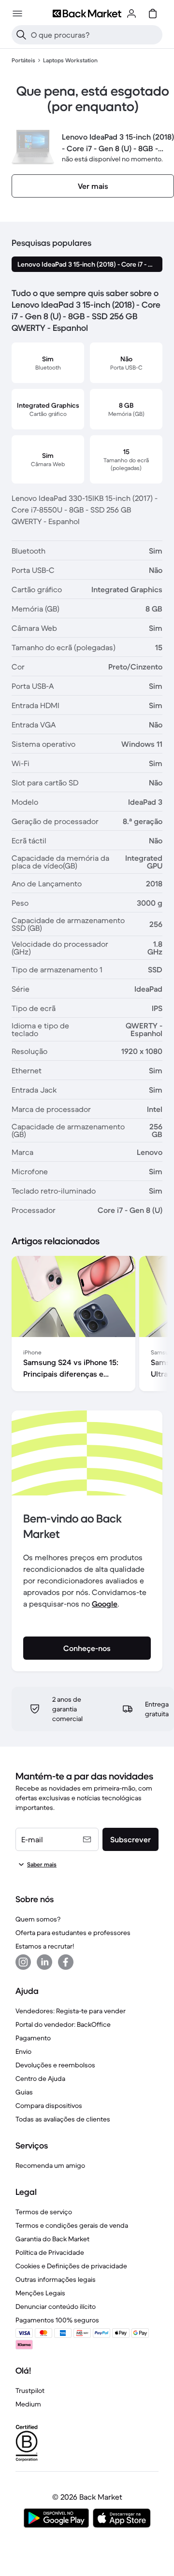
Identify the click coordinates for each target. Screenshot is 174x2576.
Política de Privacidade (50, 2252)
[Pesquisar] (21, 35)
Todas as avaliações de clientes (63, 2119)
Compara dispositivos (49, 2106)
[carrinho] (153, 14)
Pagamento (33, 2038)
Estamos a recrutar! (45, 1946)
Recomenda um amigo (50, 2165)
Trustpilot (30, 2391)
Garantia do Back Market (52, 2239)
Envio (23, 2051)
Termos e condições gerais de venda (72, 2225)
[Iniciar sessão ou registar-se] (131, 14)
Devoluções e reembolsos (55, 2065)
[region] (87, 1325)
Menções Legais (40, 2293)
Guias (24, 2092)
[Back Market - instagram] (23, 1962)
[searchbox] (95, 35)
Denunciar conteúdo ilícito (56, 2306)
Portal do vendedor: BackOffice (63, 2024)
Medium (28, 2404)
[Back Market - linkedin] (44, 1962)
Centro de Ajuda (40, 2078)
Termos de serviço (44, 2212)
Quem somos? (38, 1919)
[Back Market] (87, 14)
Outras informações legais (56, 2279)
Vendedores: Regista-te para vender (71, 2011)
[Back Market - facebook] (66, 1962)
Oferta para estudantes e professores (73, 1933)
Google (105, 1604)
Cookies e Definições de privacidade (71, 2266)
